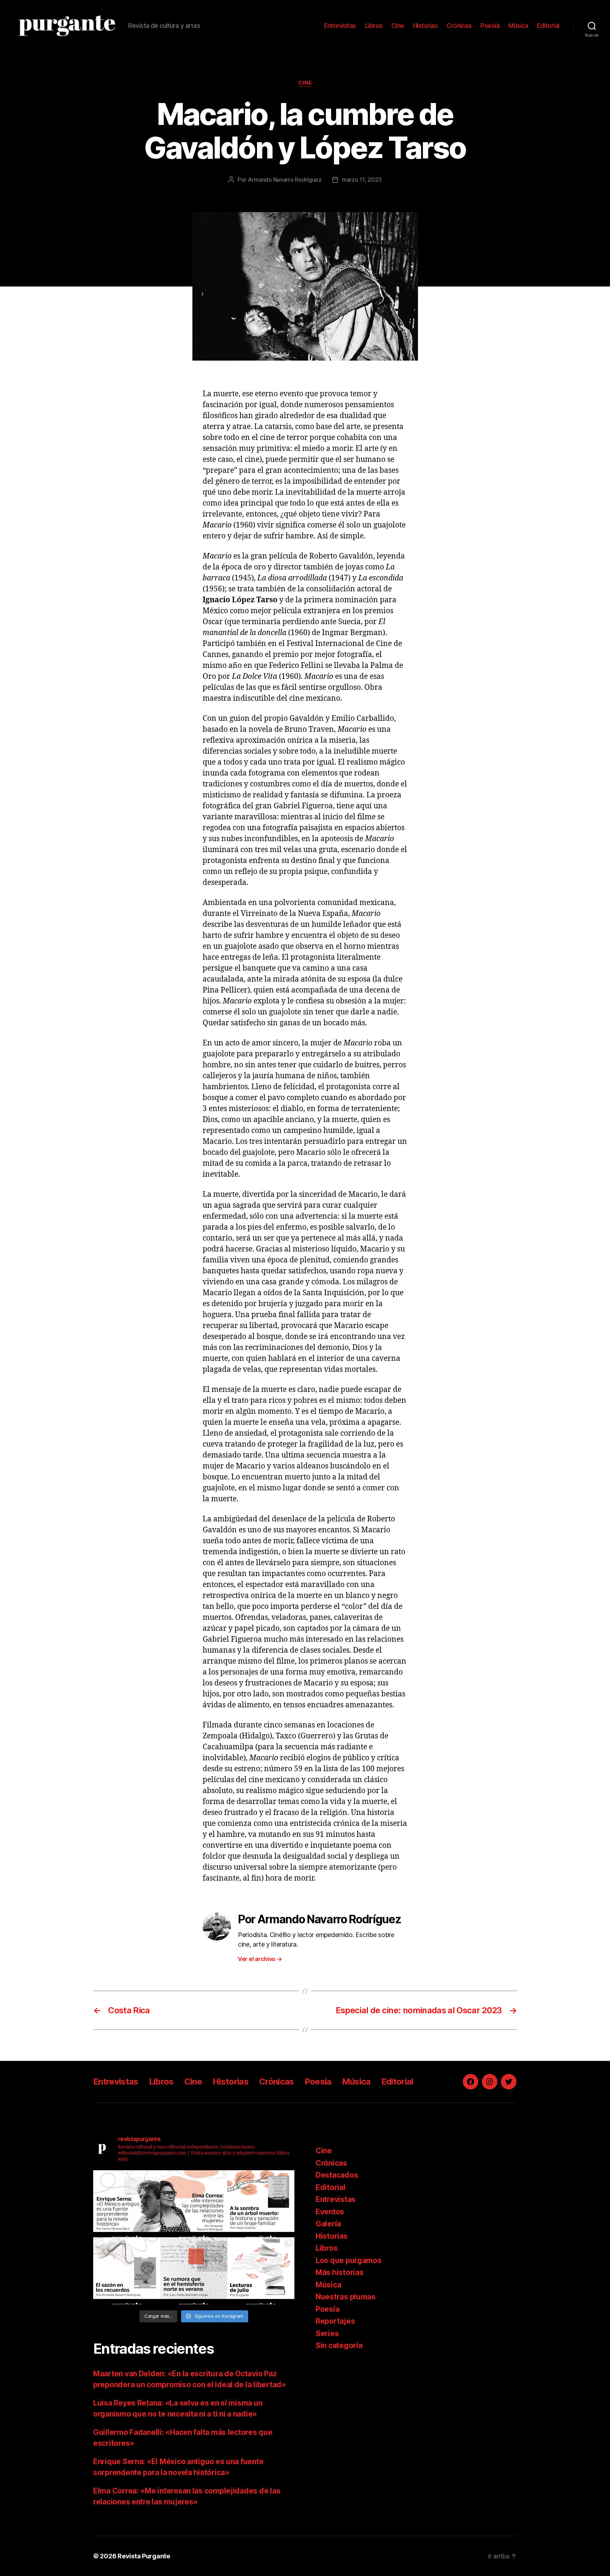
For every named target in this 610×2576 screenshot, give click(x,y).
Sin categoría (339, 2345)
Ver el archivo (260, 1959)
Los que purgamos (349, 2260)
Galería (328, 2224)
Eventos (330, 2212)
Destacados (337, 2175)
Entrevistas (340, 26)
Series (327, 2333)
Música (518, 26)
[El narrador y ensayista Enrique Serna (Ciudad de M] (127, 2204)
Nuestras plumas (346, 2297)
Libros (374, 26)
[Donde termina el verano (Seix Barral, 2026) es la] (194, 2204)
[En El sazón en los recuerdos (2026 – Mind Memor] (127, 2271)
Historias (426, 26)
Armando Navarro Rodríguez (285, 180)
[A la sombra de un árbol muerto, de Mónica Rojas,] (261, 2204)
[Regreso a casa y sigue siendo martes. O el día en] (194, 2271)
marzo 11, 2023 (362, 180)
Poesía (490, 26)
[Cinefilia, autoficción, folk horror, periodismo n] (261, 2271)
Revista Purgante (144, 2556)
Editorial (548, 26)
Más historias (340, 2272)
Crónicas (459, 26)
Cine (398, 26)
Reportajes (335, 2321)
